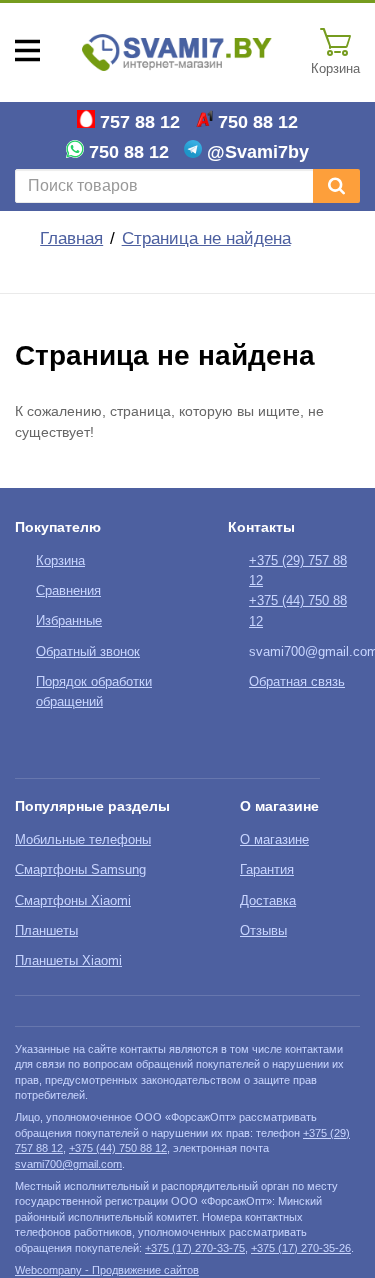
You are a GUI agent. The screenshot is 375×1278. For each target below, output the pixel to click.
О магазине (274, 840)
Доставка (268, 901)
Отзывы (263, 931)
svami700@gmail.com (68, 1164)
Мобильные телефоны (83, 840)
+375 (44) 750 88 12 (118, 1148)
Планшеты (46, 931)
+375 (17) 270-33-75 (195, 1248)
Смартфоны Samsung (80, 870)
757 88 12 (140, 122)
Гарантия (267, 870)
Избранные (69, 621)
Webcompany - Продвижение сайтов (107, 1270)
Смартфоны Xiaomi (73, 901)
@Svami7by (258, 152)
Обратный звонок (88, 652)
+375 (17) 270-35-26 (301, 1248)
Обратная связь (297, 682)
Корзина (60, 561)
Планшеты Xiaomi (68, 961)
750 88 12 (258, 122)
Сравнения (68, 591)
